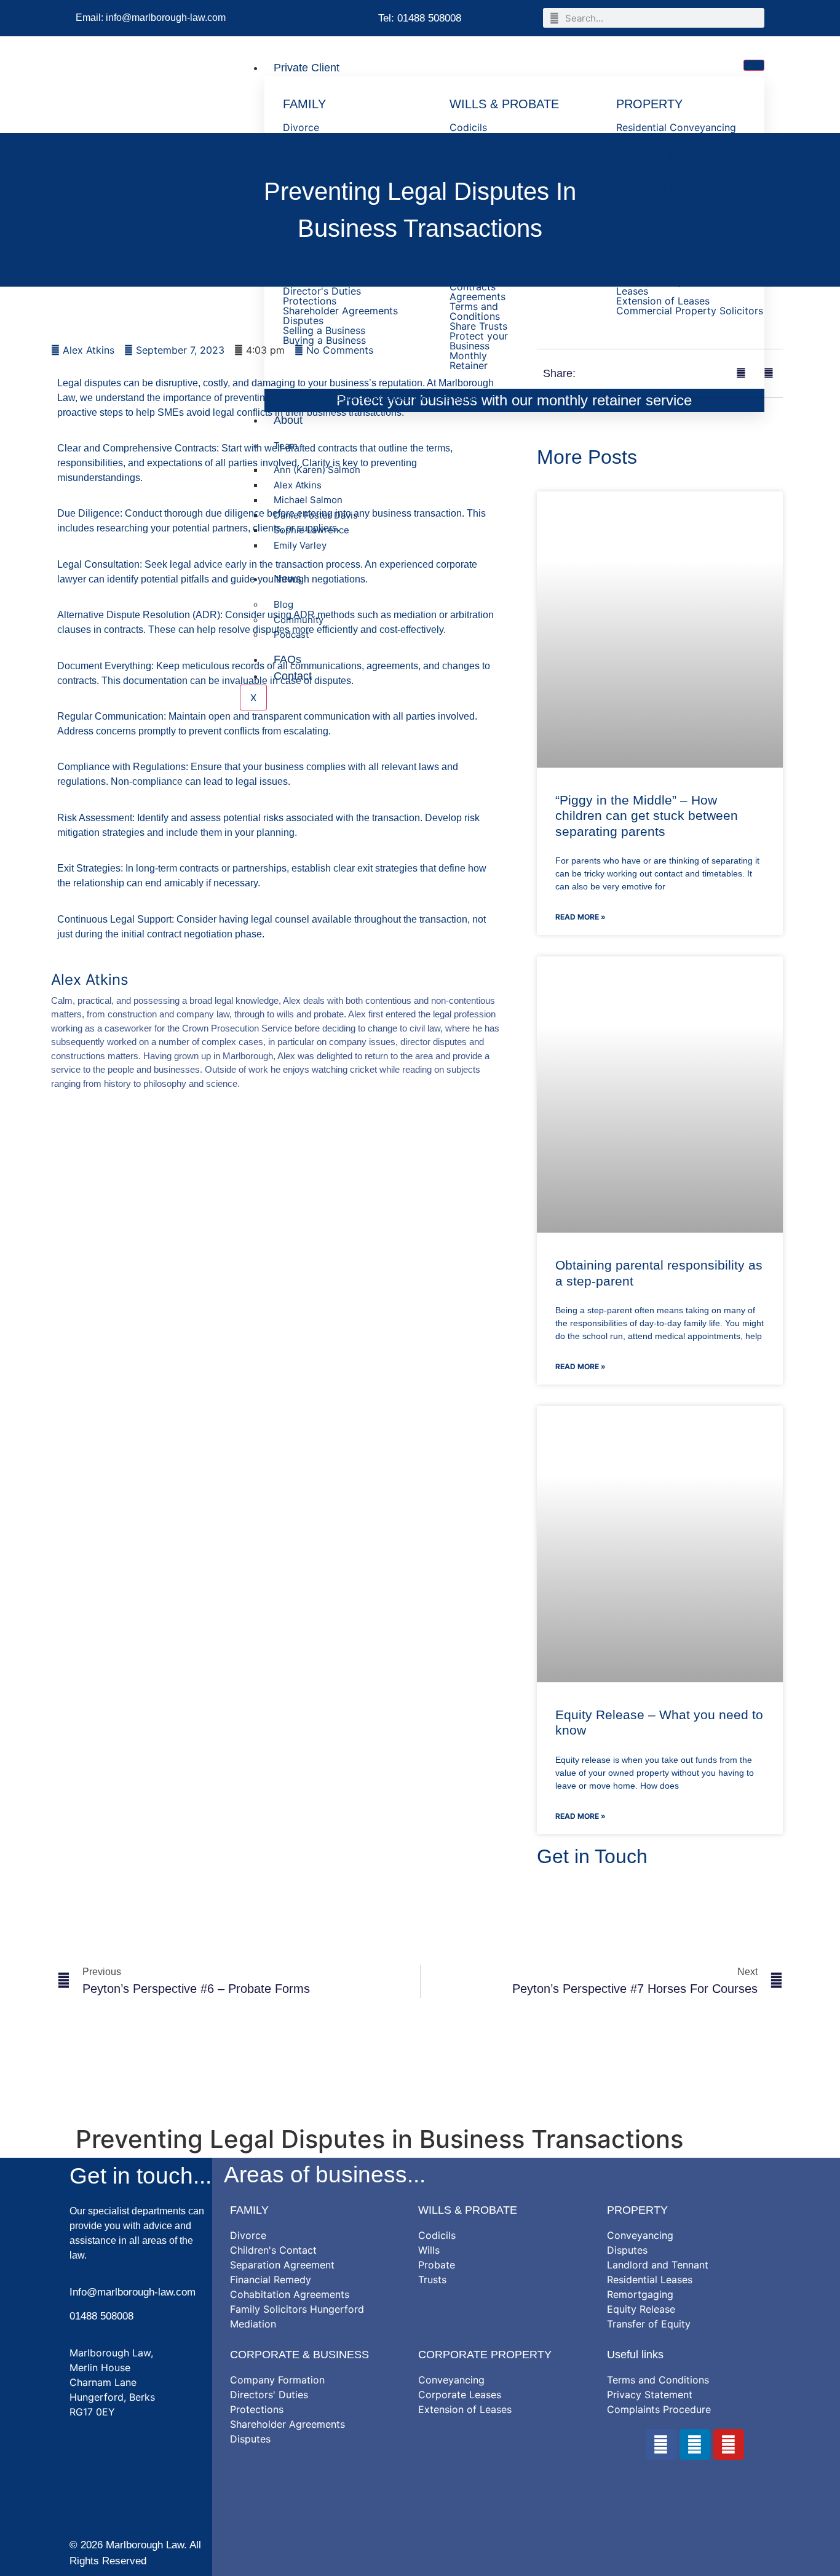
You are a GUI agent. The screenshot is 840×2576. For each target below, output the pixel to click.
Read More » (580, 917)
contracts (199, 868)
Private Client (307, 68)
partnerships (260, 868)
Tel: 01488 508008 (420, 18)
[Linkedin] (695, 2444)
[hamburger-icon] (754, 65)
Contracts (196, 448)
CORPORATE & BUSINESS (299, 2355)
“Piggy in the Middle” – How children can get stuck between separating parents (647, 815)
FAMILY (249, 2210)
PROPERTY (637, 2210)
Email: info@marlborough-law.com (151, 18)
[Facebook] (661, 2444)
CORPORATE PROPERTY (485, 2355)
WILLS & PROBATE (468, 2210)
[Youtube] (729, 2444)
